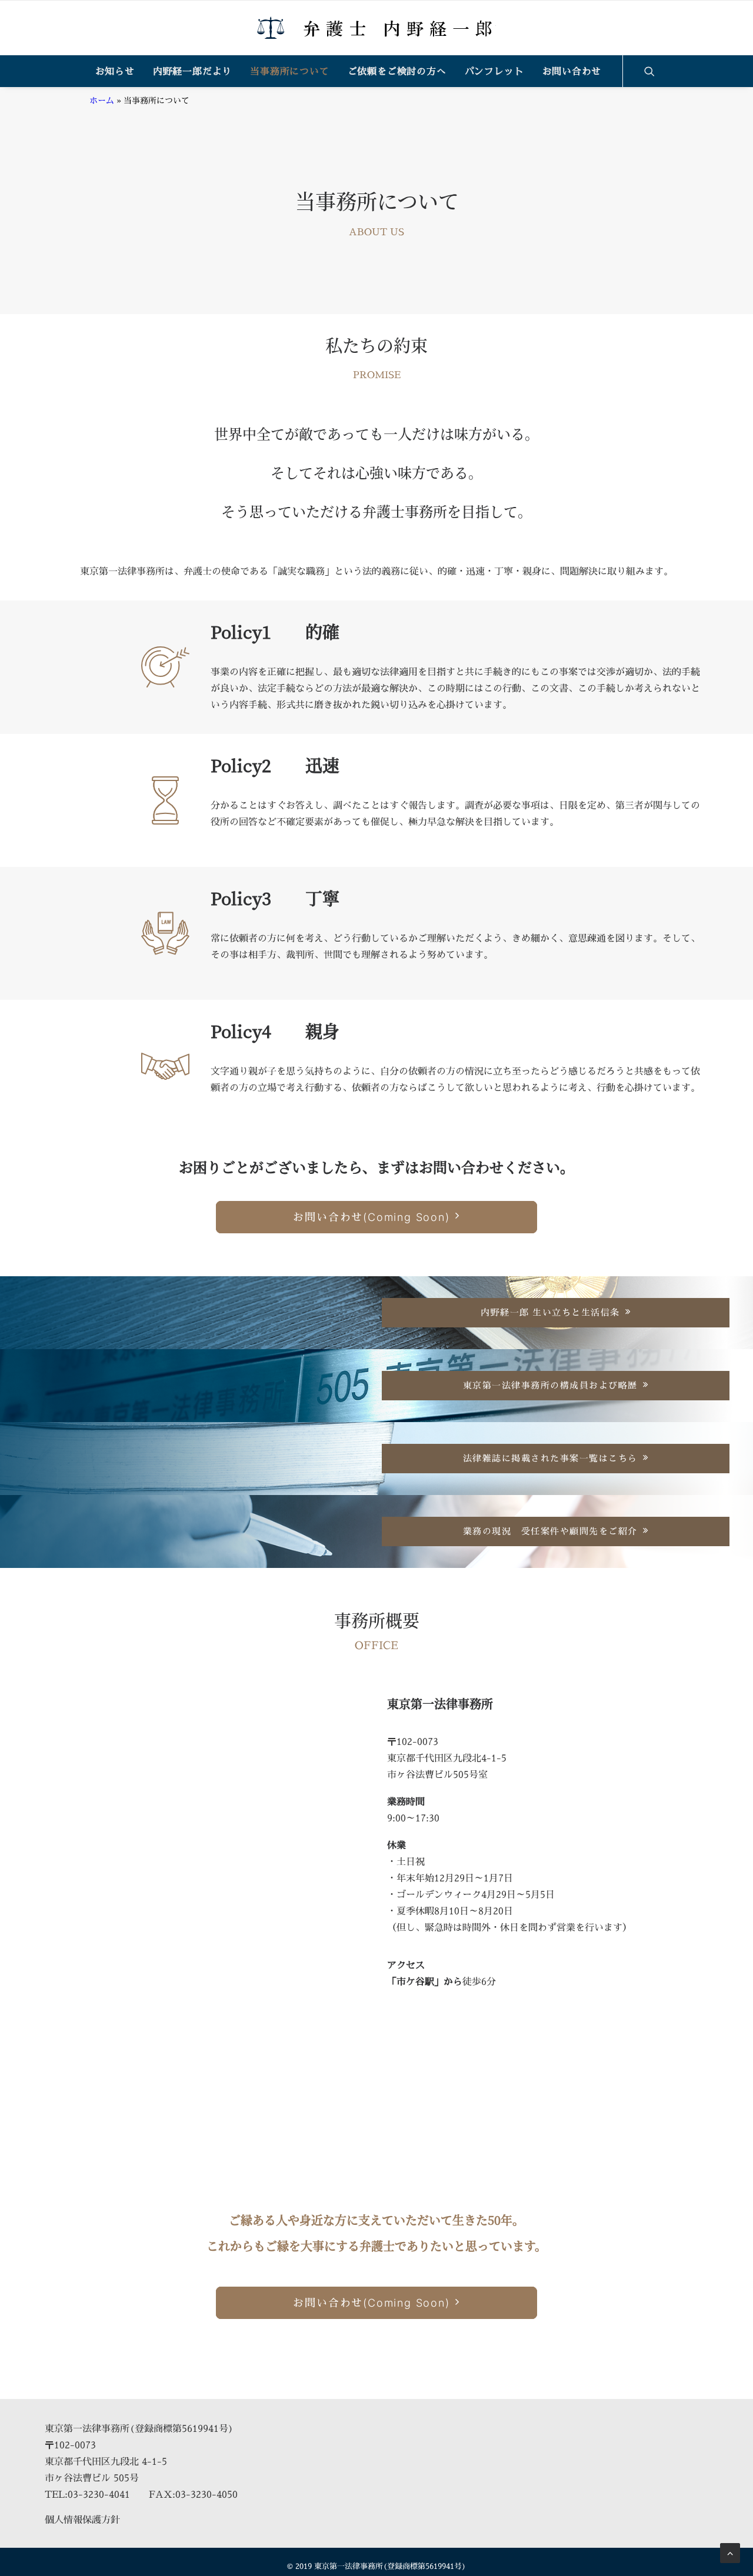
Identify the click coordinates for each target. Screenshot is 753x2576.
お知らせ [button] (115, 71)
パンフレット (494, 71)
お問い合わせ (572, 71)
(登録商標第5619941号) (181, 2428)
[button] (655, 71)
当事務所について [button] (289, 71)
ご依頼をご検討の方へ (397, 71)
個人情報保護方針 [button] (82, 2520)
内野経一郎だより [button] (192, 71)
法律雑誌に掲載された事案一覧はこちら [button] (550, 1458)
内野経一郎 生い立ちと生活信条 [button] (550, 1312)
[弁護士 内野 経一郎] (376, 28)
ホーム (102, 100)
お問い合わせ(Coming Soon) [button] (371, 1217)
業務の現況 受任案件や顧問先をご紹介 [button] (550, 1531)
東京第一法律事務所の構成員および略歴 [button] (550, 1385)
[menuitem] (115, 71)
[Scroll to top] (730, 2552)
